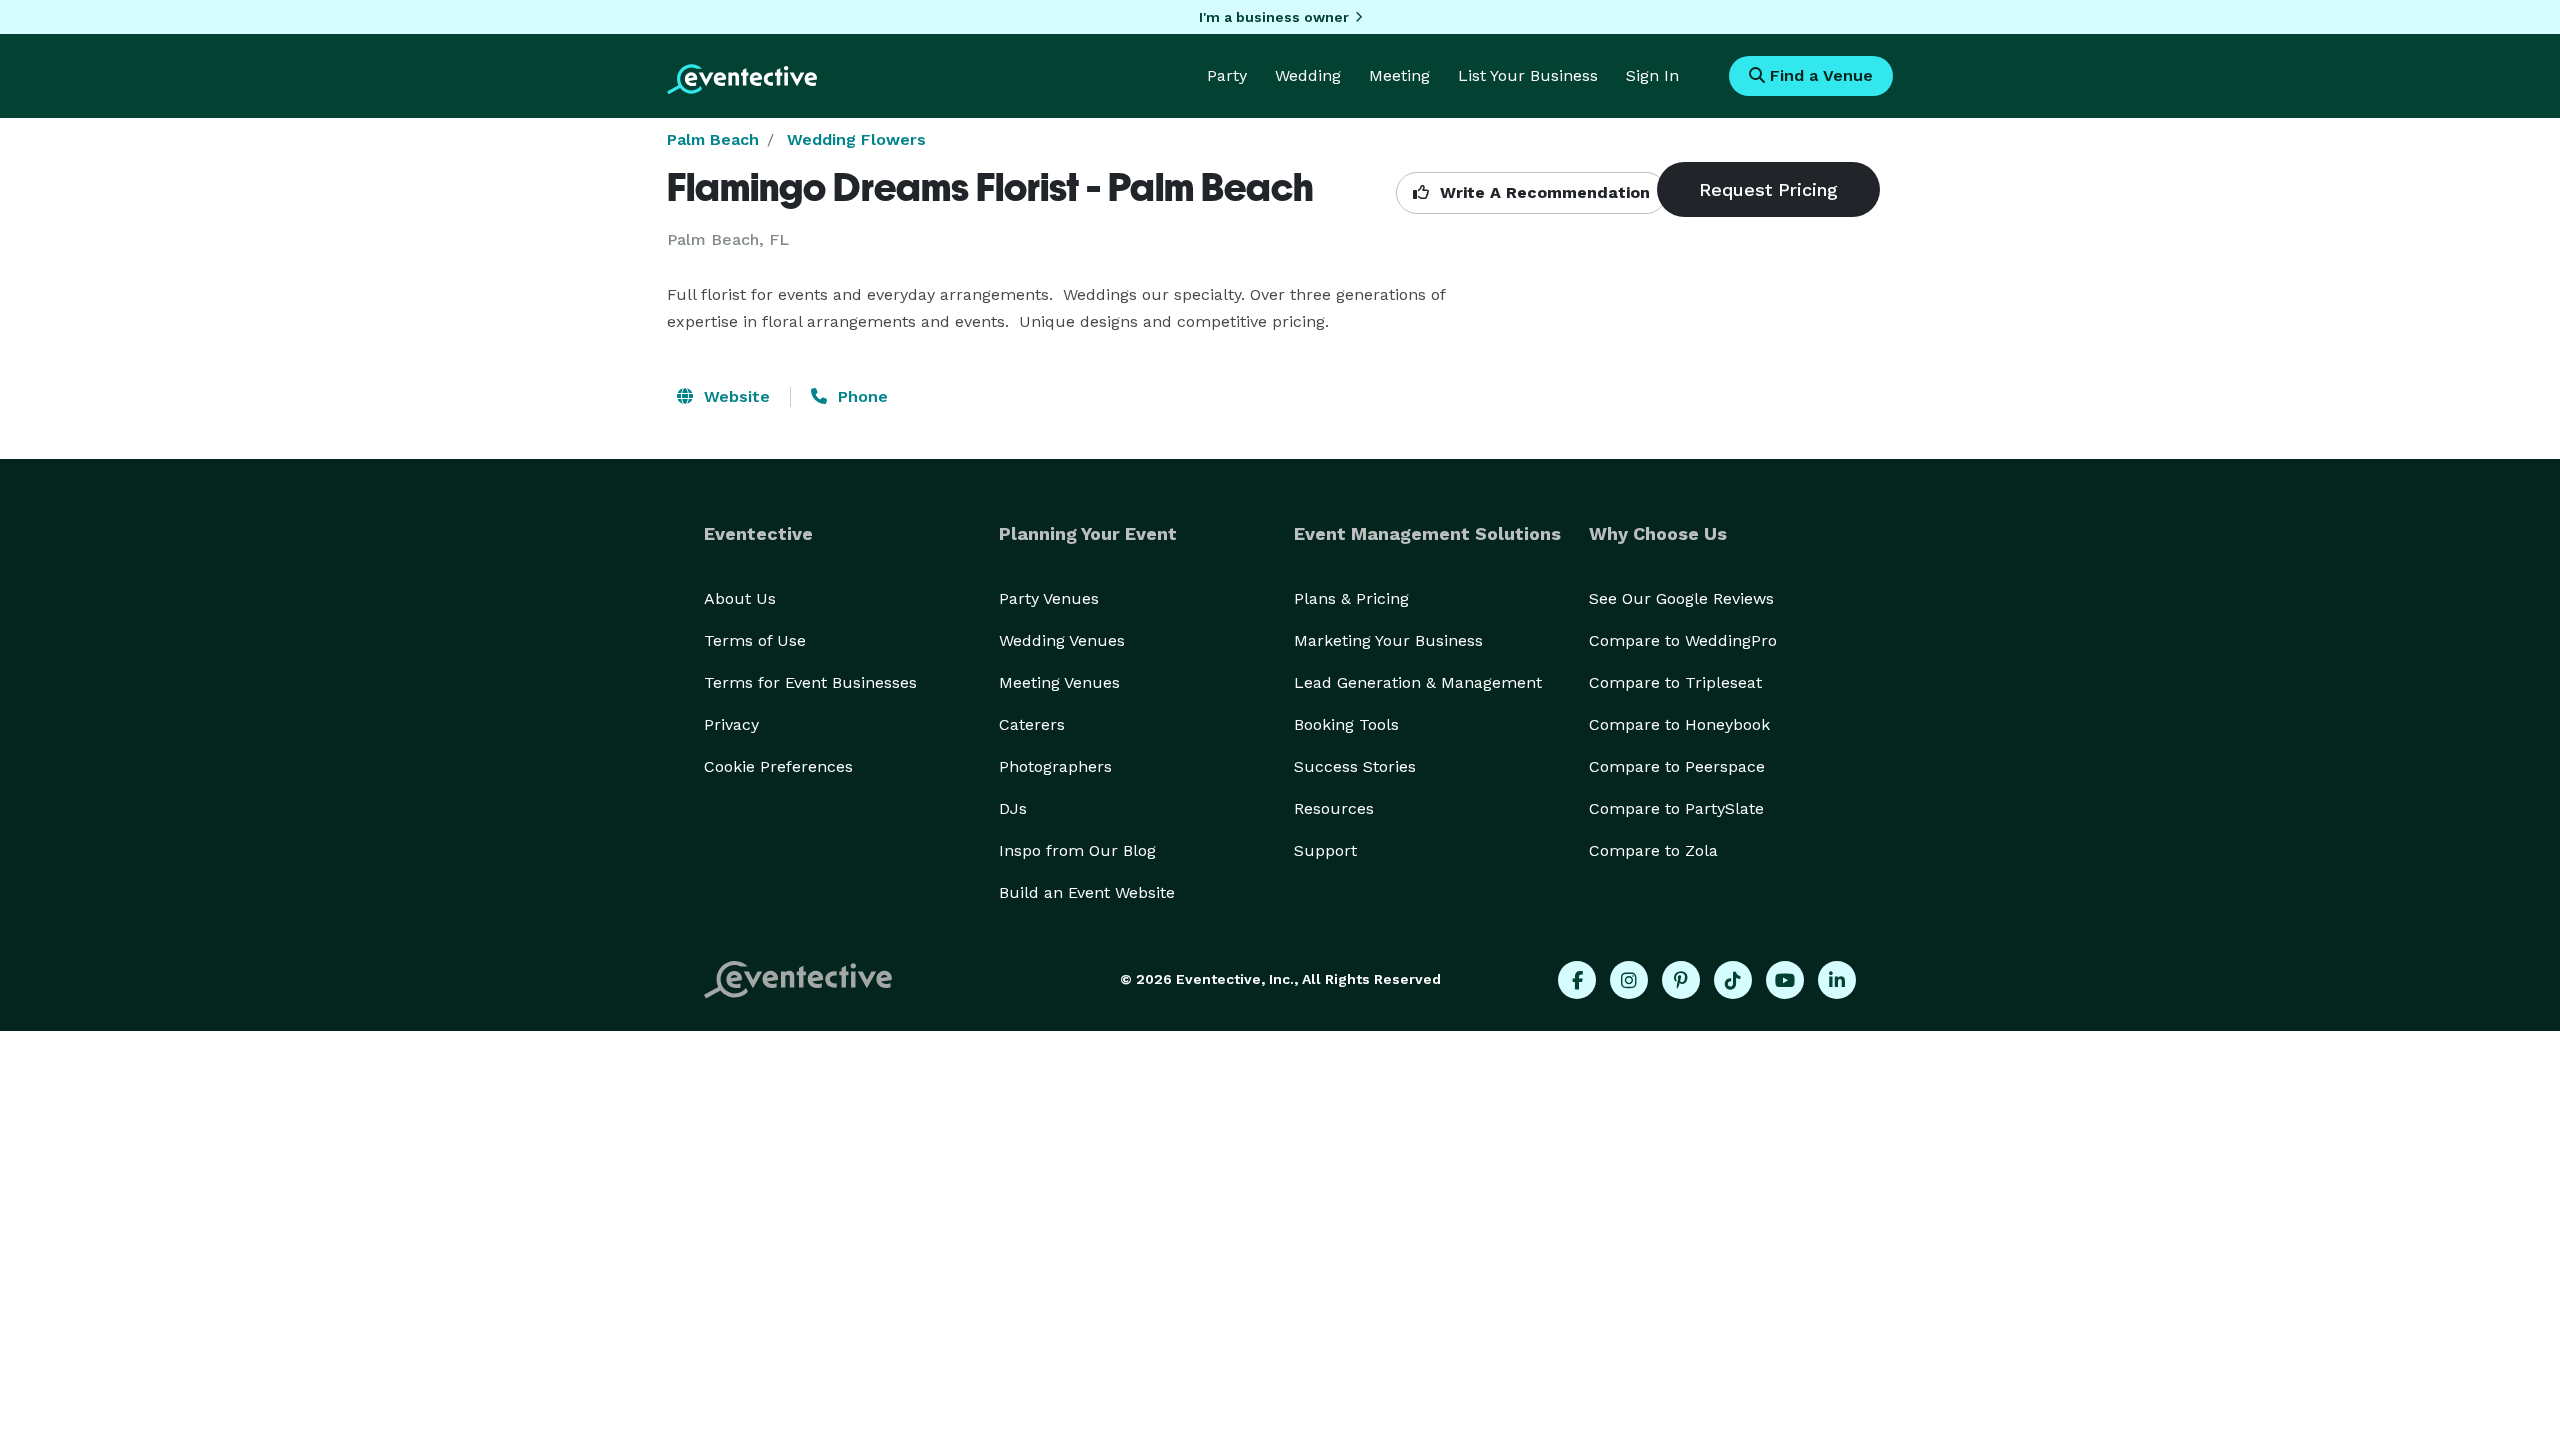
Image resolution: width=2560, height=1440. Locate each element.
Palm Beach (713, 139)
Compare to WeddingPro (1683, 640)
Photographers (1055, 766)
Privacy (731, 724)
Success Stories (1355, 766)
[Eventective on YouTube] (1785, 980)
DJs (1013, 808)
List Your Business (1528, 75)
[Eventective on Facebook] (1577, 980)
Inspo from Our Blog (1077, 850)
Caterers (1032, 724)
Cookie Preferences (778, 766)
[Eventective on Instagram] (1629, 980)
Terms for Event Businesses (810, 682)
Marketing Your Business (1388, 640)
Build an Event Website (1087, 892)
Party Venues (1049, 598)
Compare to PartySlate (1676, 808)
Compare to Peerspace (1677, 766)
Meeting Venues (1059, 682)
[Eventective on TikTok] (1733, 980)
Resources (1334, 808)
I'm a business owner (1274, 17)
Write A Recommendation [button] (1542, 192)
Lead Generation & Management (1418, 682)
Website (734, 396)
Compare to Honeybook (1679, 724)
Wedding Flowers (856, 139)
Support (1325, 850)
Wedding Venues (1062, 640)
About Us (740, 598)
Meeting (1399, 75)
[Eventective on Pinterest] (1681, 980)
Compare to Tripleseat (1675, 682)
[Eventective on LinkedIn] (1837, 980)
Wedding (1308, 75)
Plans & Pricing (1351, 598)
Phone (860, 396)
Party (1227, 75)
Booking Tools (1346, 724)
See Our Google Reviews (1681, 598)
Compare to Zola (1653, 850)
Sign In (1652, 75)
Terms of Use (755, 640)
